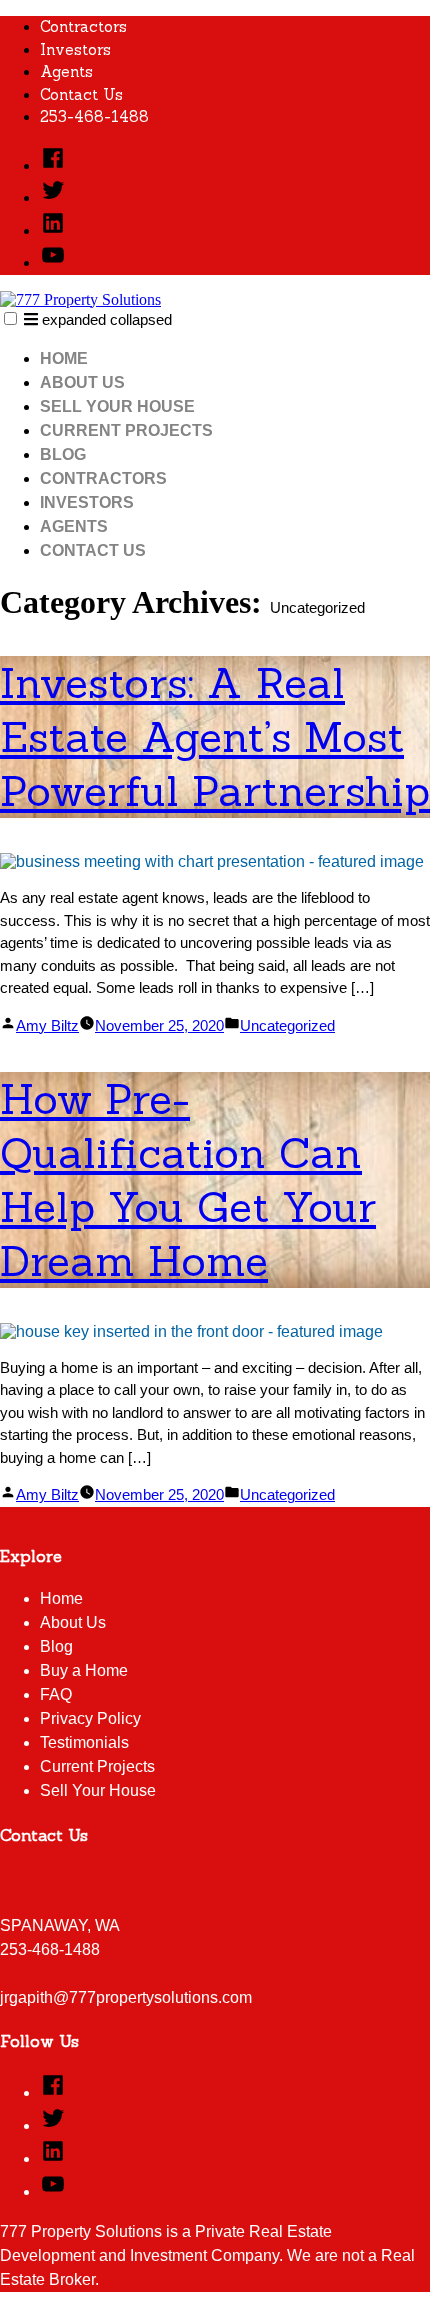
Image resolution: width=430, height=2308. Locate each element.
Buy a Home (84, 1670)
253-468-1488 (94, 116)
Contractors (83, 26)
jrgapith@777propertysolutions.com (126, 1997)
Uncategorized (287, 1025)
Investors (75, 49)
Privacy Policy (90, 1718)
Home (64, 358)
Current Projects (126, 430)
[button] (10, 318)
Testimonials (84, 1742)
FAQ (56, 1694)
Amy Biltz (47, 1025)
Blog (63, 454)
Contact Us (81, 94)
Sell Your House (117, 406)
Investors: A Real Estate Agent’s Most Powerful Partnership (215, 737)
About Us (82, 382)
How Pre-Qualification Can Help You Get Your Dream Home (188, 1180)
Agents (66, 71)
